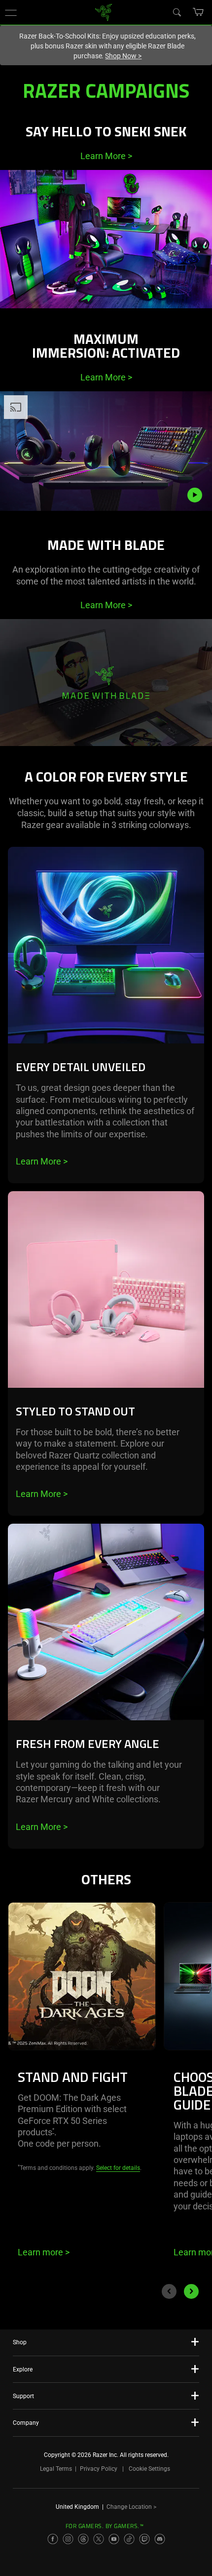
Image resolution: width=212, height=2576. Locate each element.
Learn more (44, 2252)
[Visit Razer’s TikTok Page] (129, 2539)
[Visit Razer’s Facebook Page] (53, 2539)
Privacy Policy (99, 2469)
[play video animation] (200, 495)
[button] (11, 12)
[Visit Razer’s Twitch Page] (144, 2539)
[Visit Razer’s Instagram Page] (68, 2539)
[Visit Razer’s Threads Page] (83, 2539)
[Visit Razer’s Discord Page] (160, 2539)
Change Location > (131, 2507)
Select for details (118, 2168)
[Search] (177, 12)
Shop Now (123, 56)
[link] (104, 12)
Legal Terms (56, 2469)
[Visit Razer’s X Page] (99, 2539)
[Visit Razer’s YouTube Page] (114, 2539)
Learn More (106, 156)
